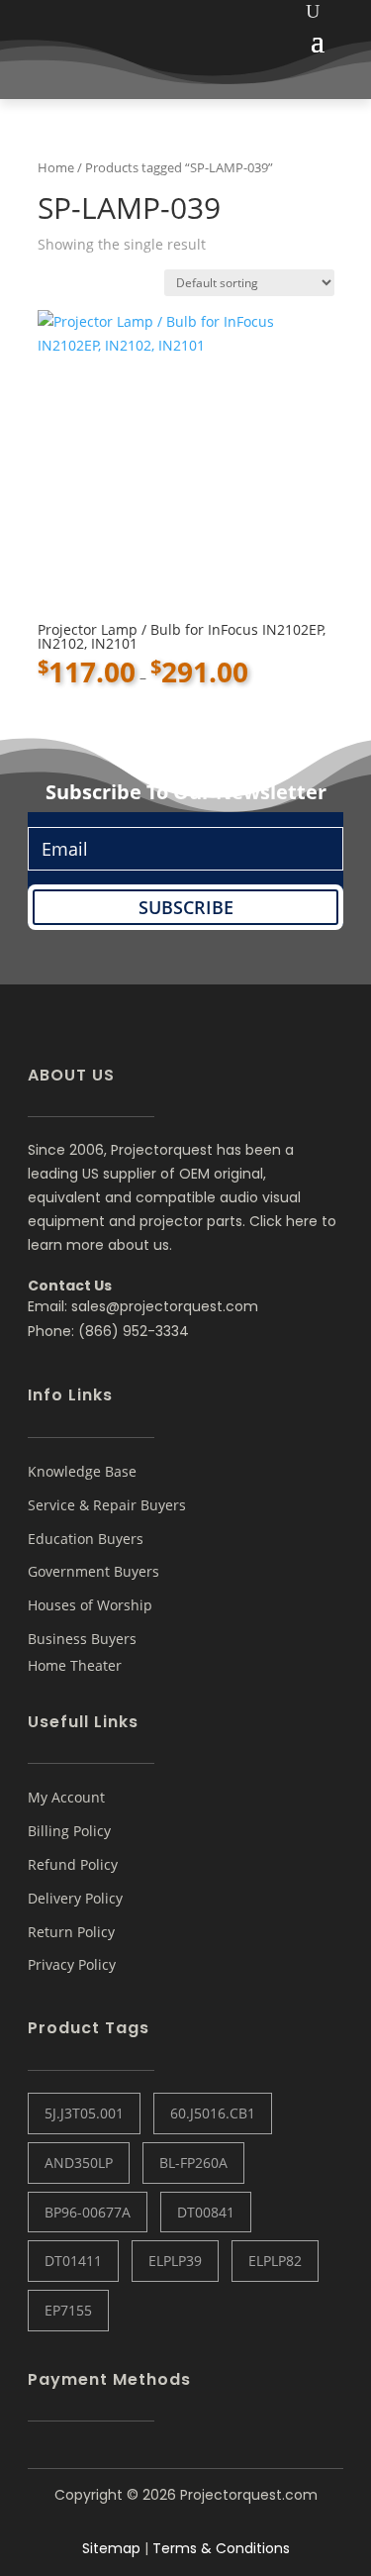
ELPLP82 (275, 2261)
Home (56, 167)
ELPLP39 (175, 2261)
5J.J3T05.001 (84, 2113)
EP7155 (68, 2310)
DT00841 (206, 2212)
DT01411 (73, 2261)
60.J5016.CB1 (213, 2113)
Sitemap (111, 2548)
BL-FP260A (193, 2163)
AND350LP (79, 2163)
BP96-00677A (88, 2212)
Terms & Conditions (221, 2548)
